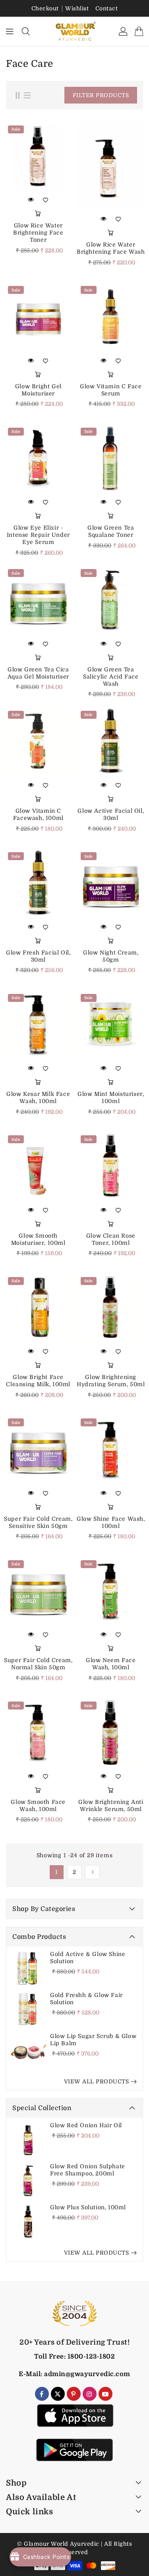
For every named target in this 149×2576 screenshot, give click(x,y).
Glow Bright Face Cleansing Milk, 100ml (38, 1381)
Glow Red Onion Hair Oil (86, 2125)
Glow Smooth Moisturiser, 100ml (38, 1239)
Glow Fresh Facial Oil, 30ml (38, 956)
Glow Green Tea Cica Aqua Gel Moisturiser (38, 673)
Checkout (45, 8)
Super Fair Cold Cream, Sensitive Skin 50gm (38, 1522)
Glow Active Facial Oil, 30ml (111, 814)
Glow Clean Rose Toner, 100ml (111, 1239)
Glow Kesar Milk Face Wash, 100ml (38, 1097)
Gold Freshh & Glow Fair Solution (86, 1999)
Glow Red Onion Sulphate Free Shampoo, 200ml (88, 2170)
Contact (107, 8)
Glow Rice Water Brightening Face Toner (38, 233)
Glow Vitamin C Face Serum (111, 390)
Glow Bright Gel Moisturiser (38, 390)
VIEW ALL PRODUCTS (97, 2081)
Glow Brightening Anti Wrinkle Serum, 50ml (111, 1805)
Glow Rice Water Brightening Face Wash (111, 248)
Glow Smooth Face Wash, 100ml (38, 1805)
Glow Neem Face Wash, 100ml (111, 1664)
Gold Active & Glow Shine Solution (88, 1958)
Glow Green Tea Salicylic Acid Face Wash (111, 677)
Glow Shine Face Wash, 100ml (111, 1522)
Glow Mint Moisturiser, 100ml (111, 1097)
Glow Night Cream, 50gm (111, 956)
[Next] (92, 1872)
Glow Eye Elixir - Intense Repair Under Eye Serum (38, 535)
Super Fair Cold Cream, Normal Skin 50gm (38, 1664)
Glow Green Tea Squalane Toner (111, 531)
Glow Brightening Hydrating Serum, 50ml (111, 1381)
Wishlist (77, 8)
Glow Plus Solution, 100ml (88, 2207)
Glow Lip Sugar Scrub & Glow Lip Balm (93, 2040)
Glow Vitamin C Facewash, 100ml (38, 814)
